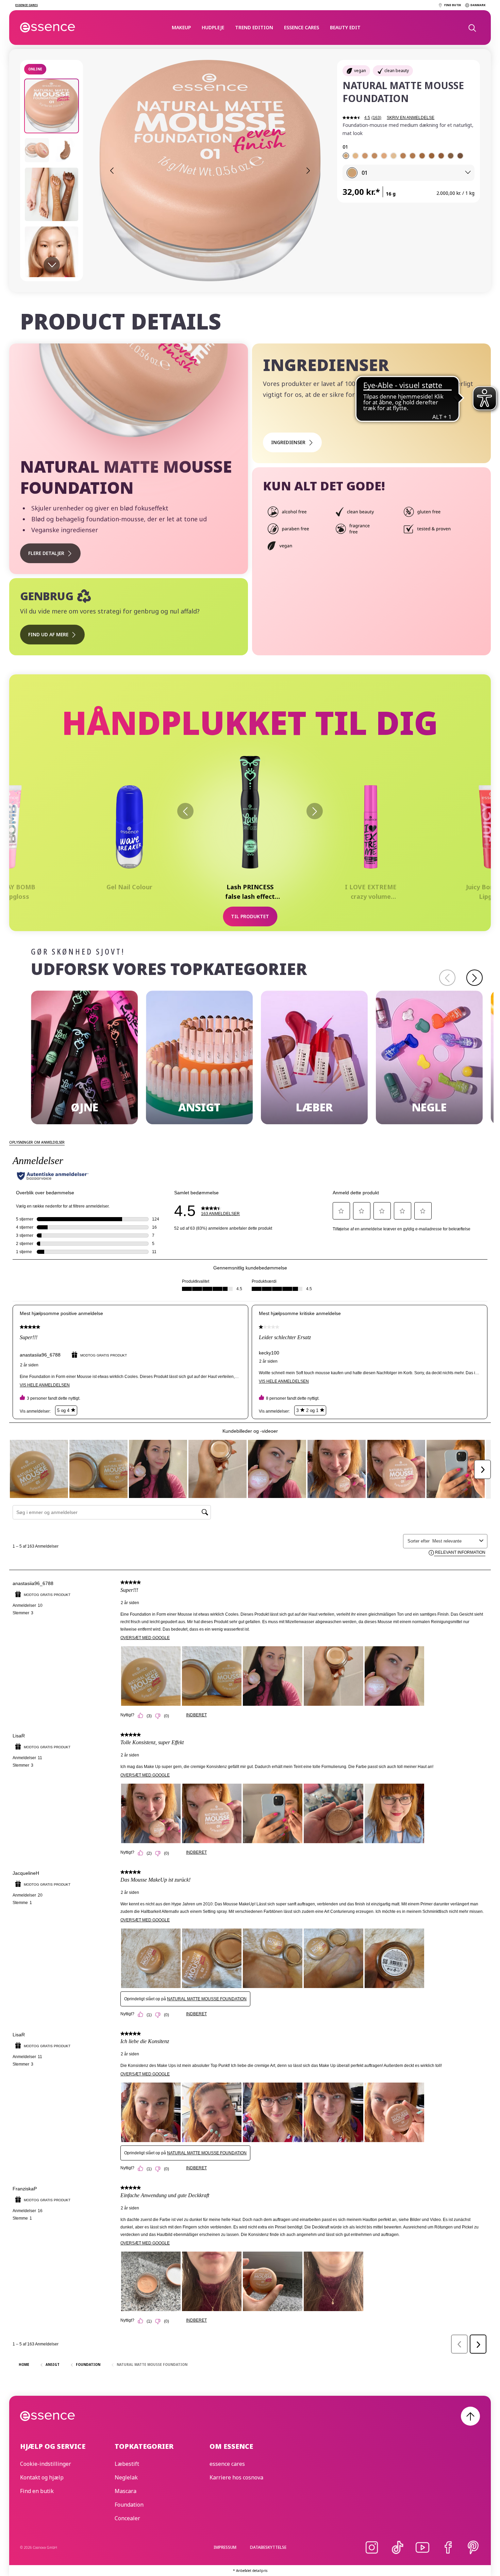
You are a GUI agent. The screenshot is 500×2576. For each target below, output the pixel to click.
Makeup (181, 27)
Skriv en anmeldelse (411, 118)
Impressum (225, 2547)
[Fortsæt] (474, 978)
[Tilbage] (185, 811)
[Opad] (470, 2416)
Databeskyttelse (268, 2547)
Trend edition (254, 27)
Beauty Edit (345, 27)
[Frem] (315, 811)
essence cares (302, 27)
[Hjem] (48, 28)
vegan (360, 71)
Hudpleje (213, 27)
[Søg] (472, 28)
